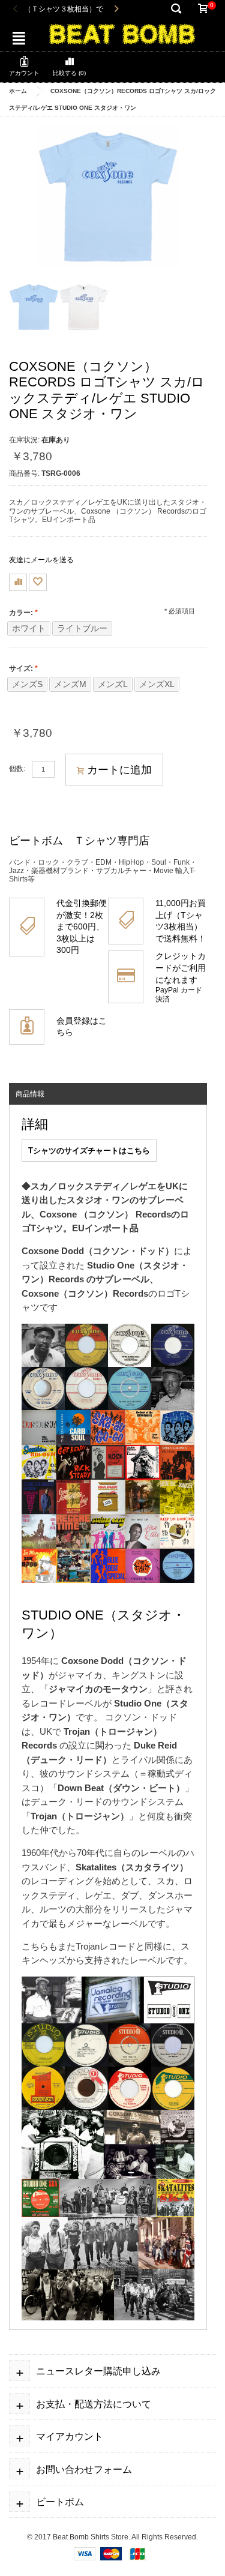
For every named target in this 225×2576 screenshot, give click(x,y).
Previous (15, 9)
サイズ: (21, 668)
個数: (17, 769)
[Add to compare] (18, 582)
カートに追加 (119, 770)
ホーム (18, 91)
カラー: (21, 613)
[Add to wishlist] (38, 582)
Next (116, 9)
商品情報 (30, 1094)
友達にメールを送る (41, 560)
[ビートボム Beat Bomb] (122, 33)
